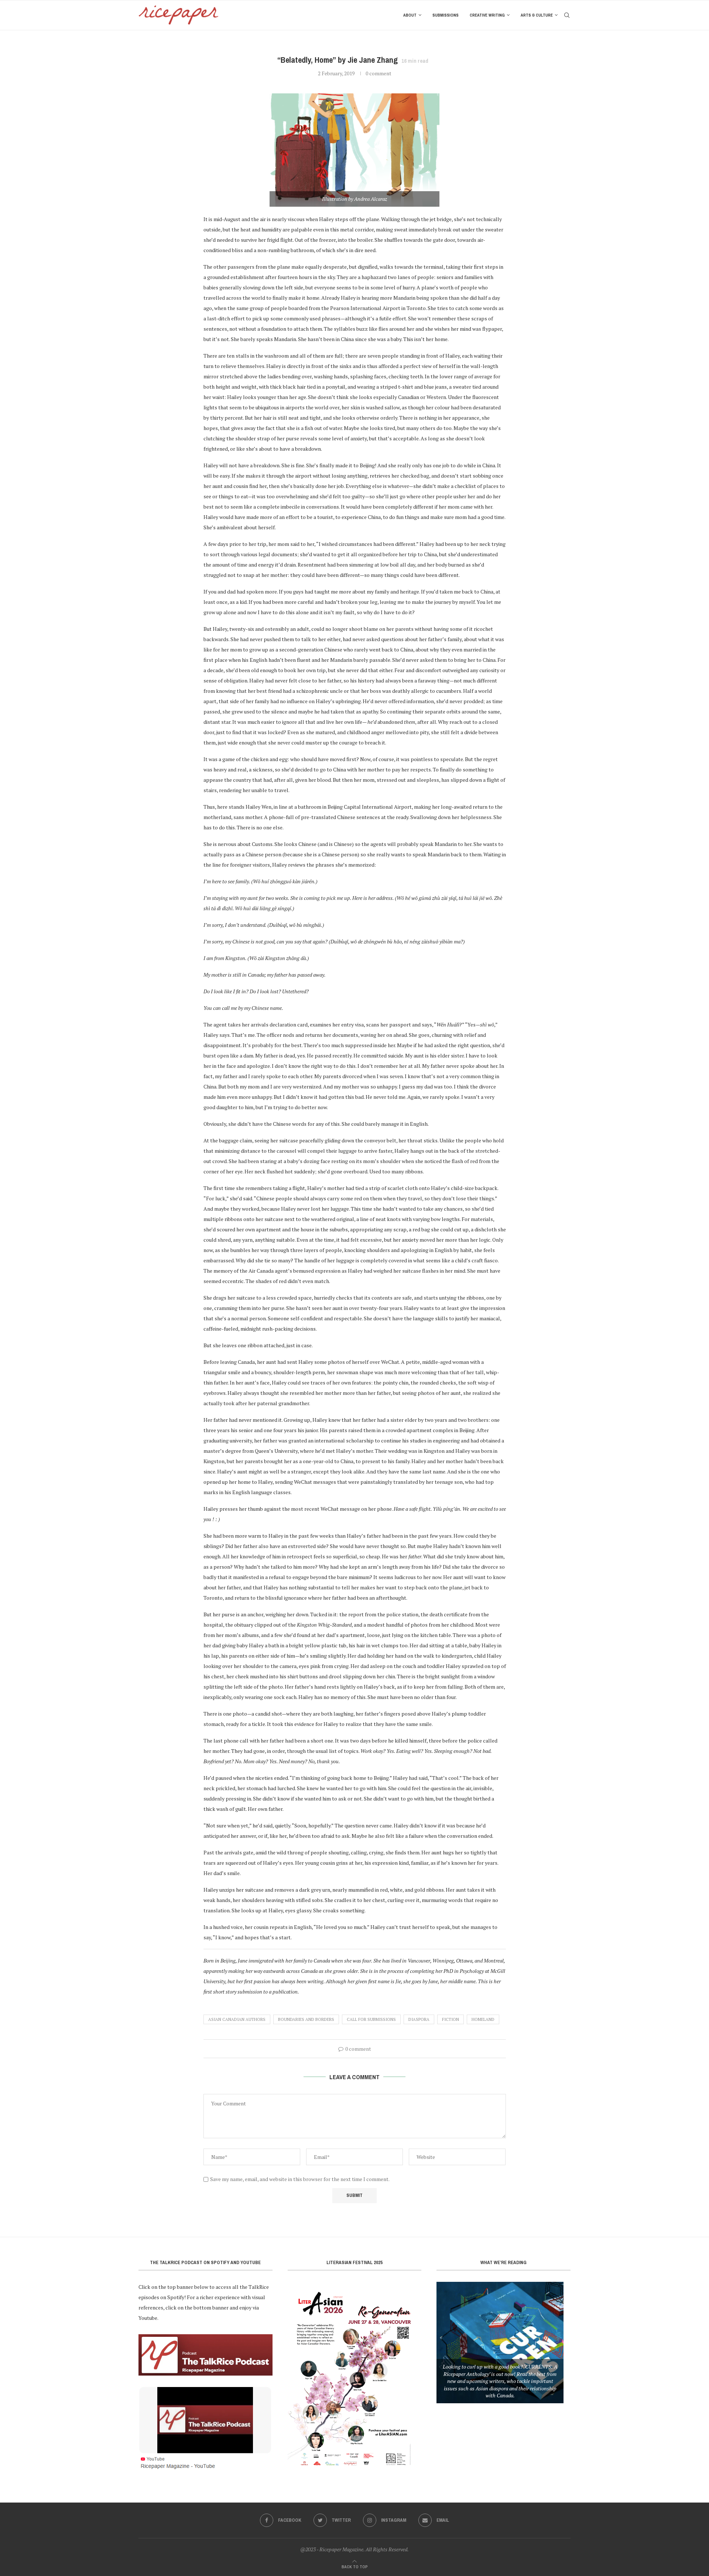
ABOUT (410, 15)
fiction (451, 2019)
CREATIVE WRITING (487, 15)
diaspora (419, 2019)
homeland (483, 2019)
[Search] (567, 15)
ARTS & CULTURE (537, 15)
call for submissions (371, 2019)
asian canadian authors (237, 2019)
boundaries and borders (306, 2019)
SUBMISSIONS (446, 15)
